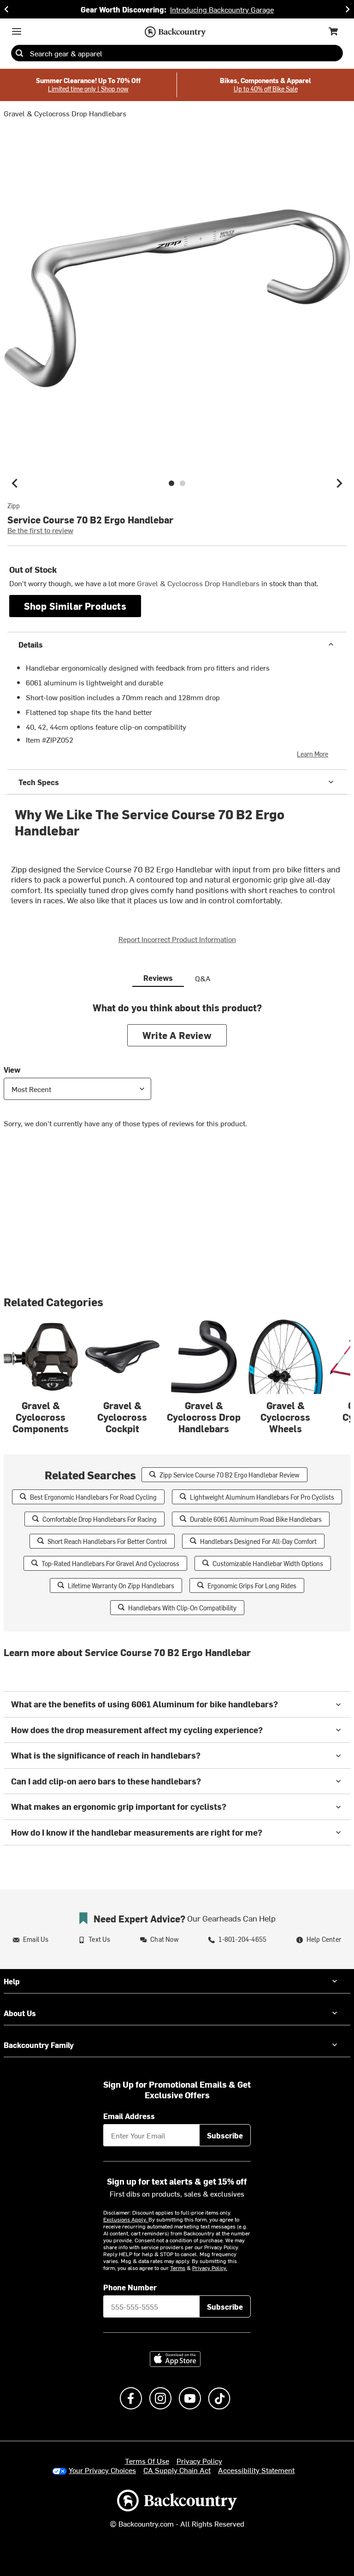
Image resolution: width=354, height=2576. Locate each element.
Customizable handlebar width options (268, 1564)
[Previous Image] (15, 483)
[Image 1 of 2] (171, 483)
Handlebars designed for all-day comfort (258, 1541)
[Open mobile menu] (17, 31)
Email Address (129, 2116)
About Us (20, 2013)
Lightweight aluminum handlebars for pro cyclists (262, 1497)
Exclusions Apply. (126, 2219)
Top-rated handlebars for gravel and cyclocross (110, 1564)
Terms (178, 2268)
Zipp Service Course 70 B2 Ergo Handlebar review (230, 1475)
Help (12, 1981)
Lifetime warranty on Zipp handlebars (121, 1586)
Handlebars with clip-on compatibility (182, 1608)
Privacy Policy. (210, 2268)
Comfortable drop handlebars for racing (100, 1519)
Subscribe (225, 2135)
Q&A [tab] (203, 978)
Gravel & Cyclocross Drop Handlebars (65, 113)
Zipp (14, 506)
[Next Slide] (348, 9)
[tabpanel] (177, 1072)
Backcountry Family (39, 2045)
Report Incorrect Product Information (177, 939)
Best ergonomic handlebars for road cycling (93, 1497)
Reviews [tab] (158, 978)
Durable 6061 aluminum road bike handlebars (256, 1519)
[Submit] (19, 53)
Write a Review (177, 1035)
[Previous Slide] (6, 9)
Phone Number (130, 2287)
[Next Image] (339, 483)
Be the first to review (40, 530)
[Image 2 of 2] (183, 483)
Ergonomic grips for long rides (252, 1586)
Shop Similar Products (75, 606)
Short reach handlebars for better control (107, 1541)
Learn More (313, 754)
